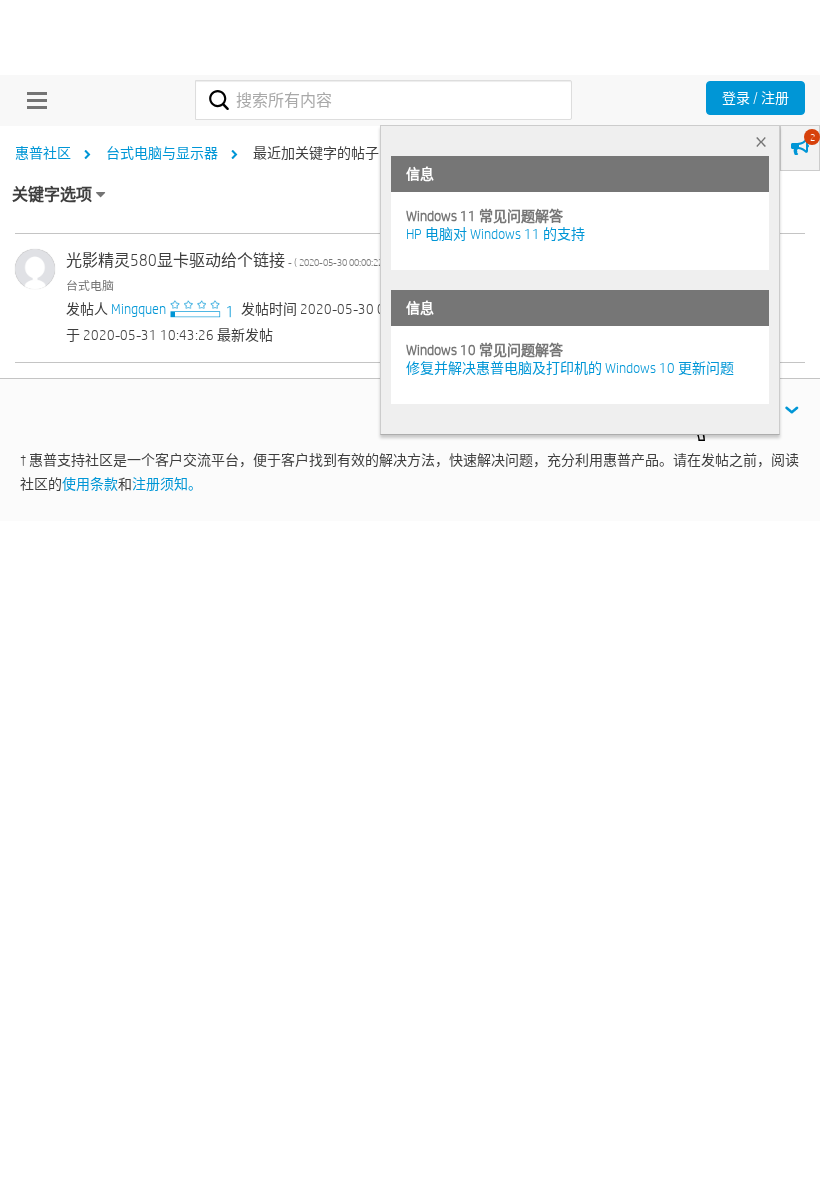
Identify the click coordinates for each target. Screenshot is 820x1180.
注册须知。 (167, 484)
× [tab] (761, 141)
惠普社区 (43, 153)
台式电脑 (90, 285)
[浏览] (32, 100)
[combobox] (383, 100)
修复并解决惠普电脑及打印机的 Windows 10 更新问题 (570, 368)
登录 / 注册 (755, 98)
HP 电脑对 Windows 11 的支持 (495, 234)
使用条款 (90, 484)
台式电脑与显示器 (162, 153)
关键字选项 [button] (52, 194)
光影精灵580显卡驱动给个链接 (227, 260)
